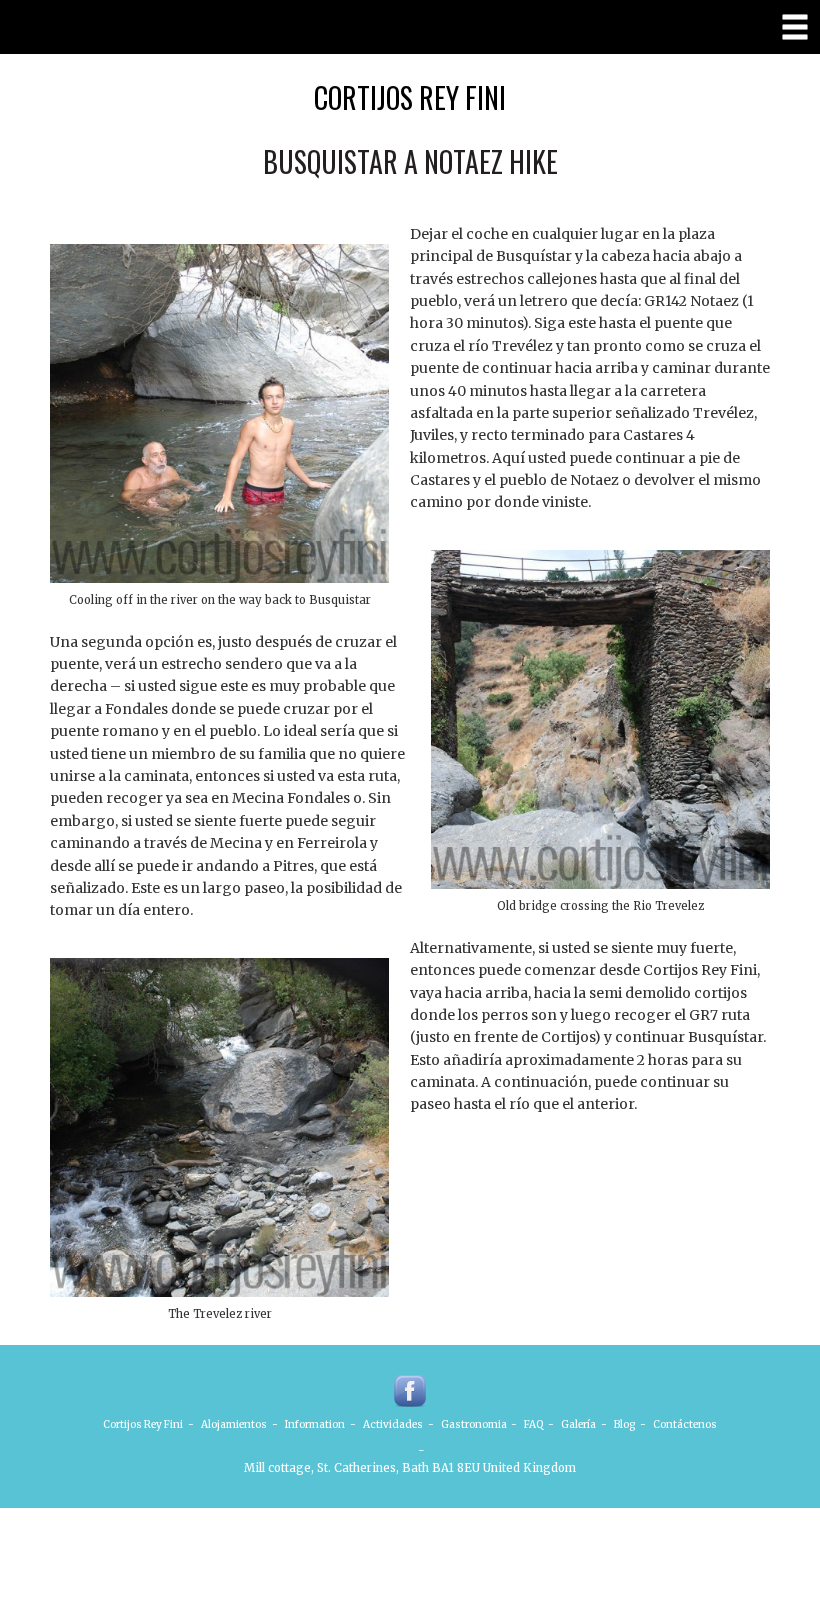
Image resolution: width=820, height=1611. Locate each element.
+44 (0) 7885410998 (482, 1450)
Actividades (393, 1424)
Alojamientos (234, 1424)
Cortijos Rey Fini (410, 97)
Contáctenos (685, 1424)
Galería (578, 1424)
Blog (624, 1424)
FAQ (533, 1424)
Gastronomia (474, 1424)
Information (315, 1424)
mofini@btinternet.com (349, 1450)
